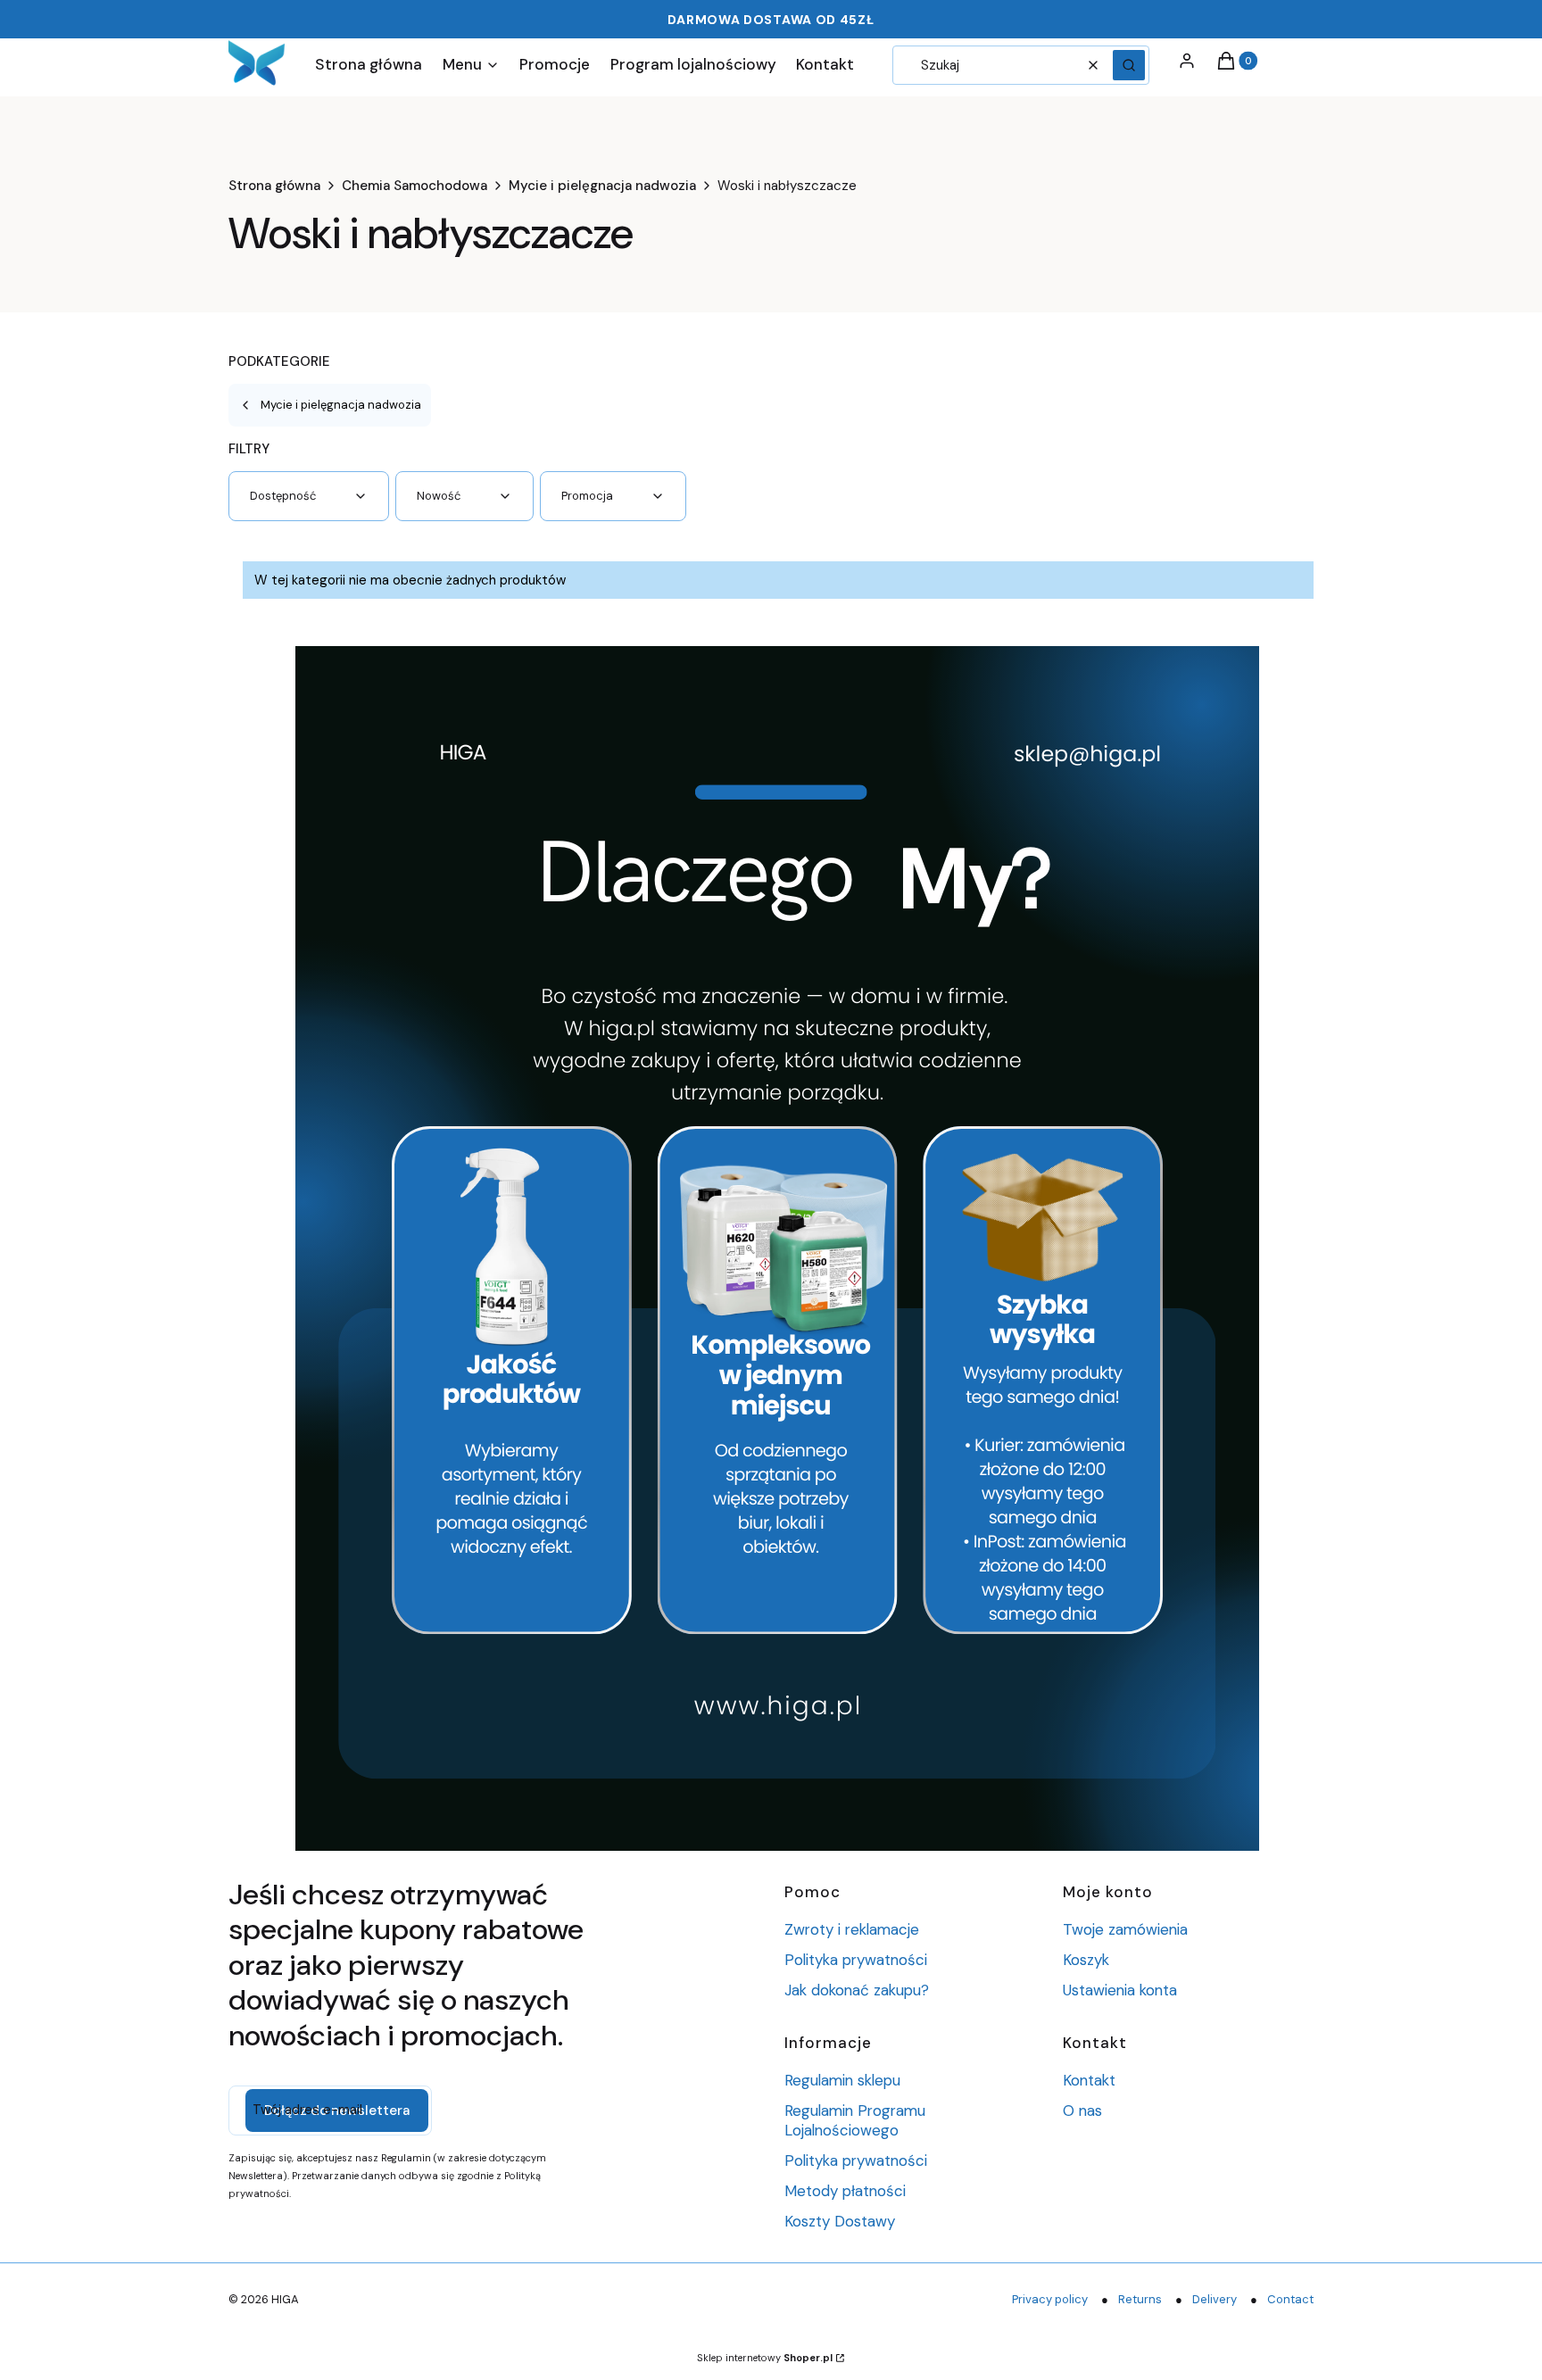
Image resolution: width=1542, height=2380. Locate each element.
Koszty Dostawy (840, 2221)
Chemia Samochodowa (415, 186)
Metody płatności (845, 2191)
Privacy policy (1050, 2299)
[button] (1129, 65)
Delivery (1215, 2299)
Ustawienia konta (1120, 1990)
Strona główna (274, 186)
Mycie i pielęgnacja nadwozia (602, 186)
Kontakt (1089, 2080)
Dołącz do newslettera (337, 2110)
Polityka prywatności (856, 1960)
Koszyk (1086, 1960)
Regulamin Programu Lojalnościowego (855, 2120)
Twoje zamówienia (1125, 1929)
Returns (1140, 2299)
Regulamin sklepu (842, 2080)
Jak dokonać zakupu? (857, 1990)
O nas (1082, 2110)
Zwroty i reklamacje (852, 1929)
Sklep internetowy (765, 2358)
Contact (1290, 2299)
